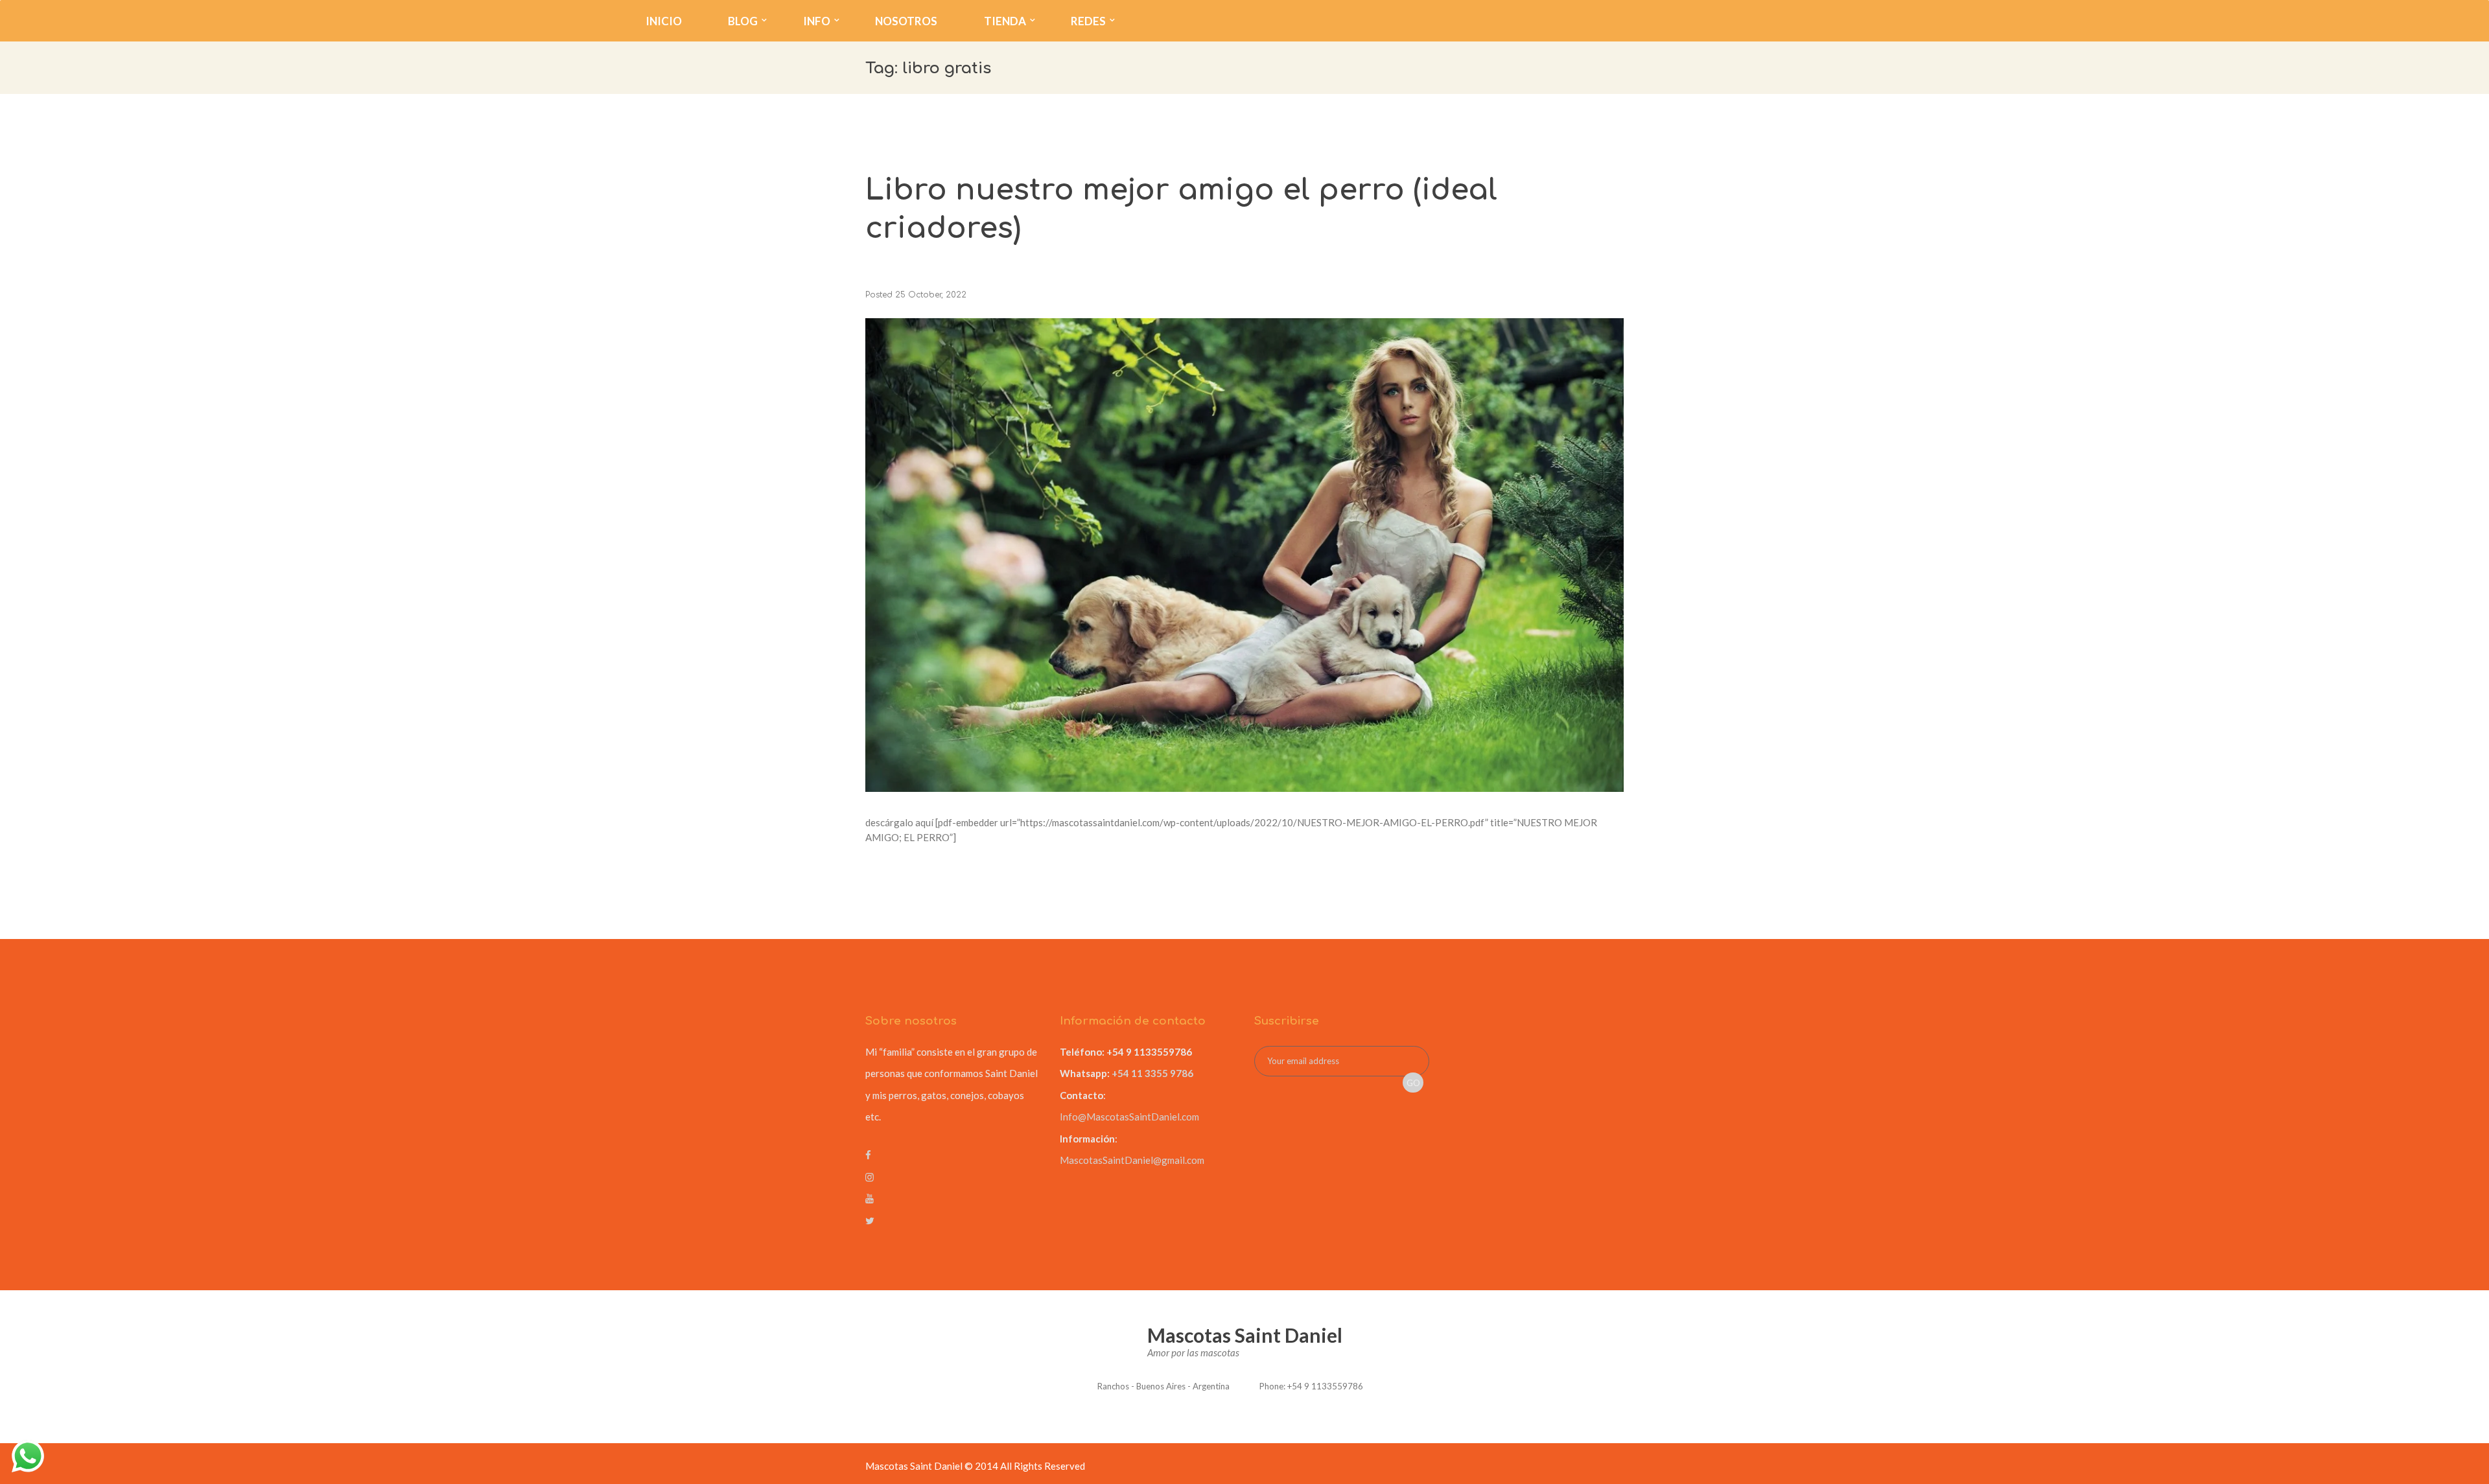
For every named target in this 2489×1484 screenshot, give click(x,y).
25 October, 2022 (931, 295)
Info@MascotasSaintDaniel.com (1129, 1117)
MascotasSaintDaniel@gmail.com (1132, 1160)
